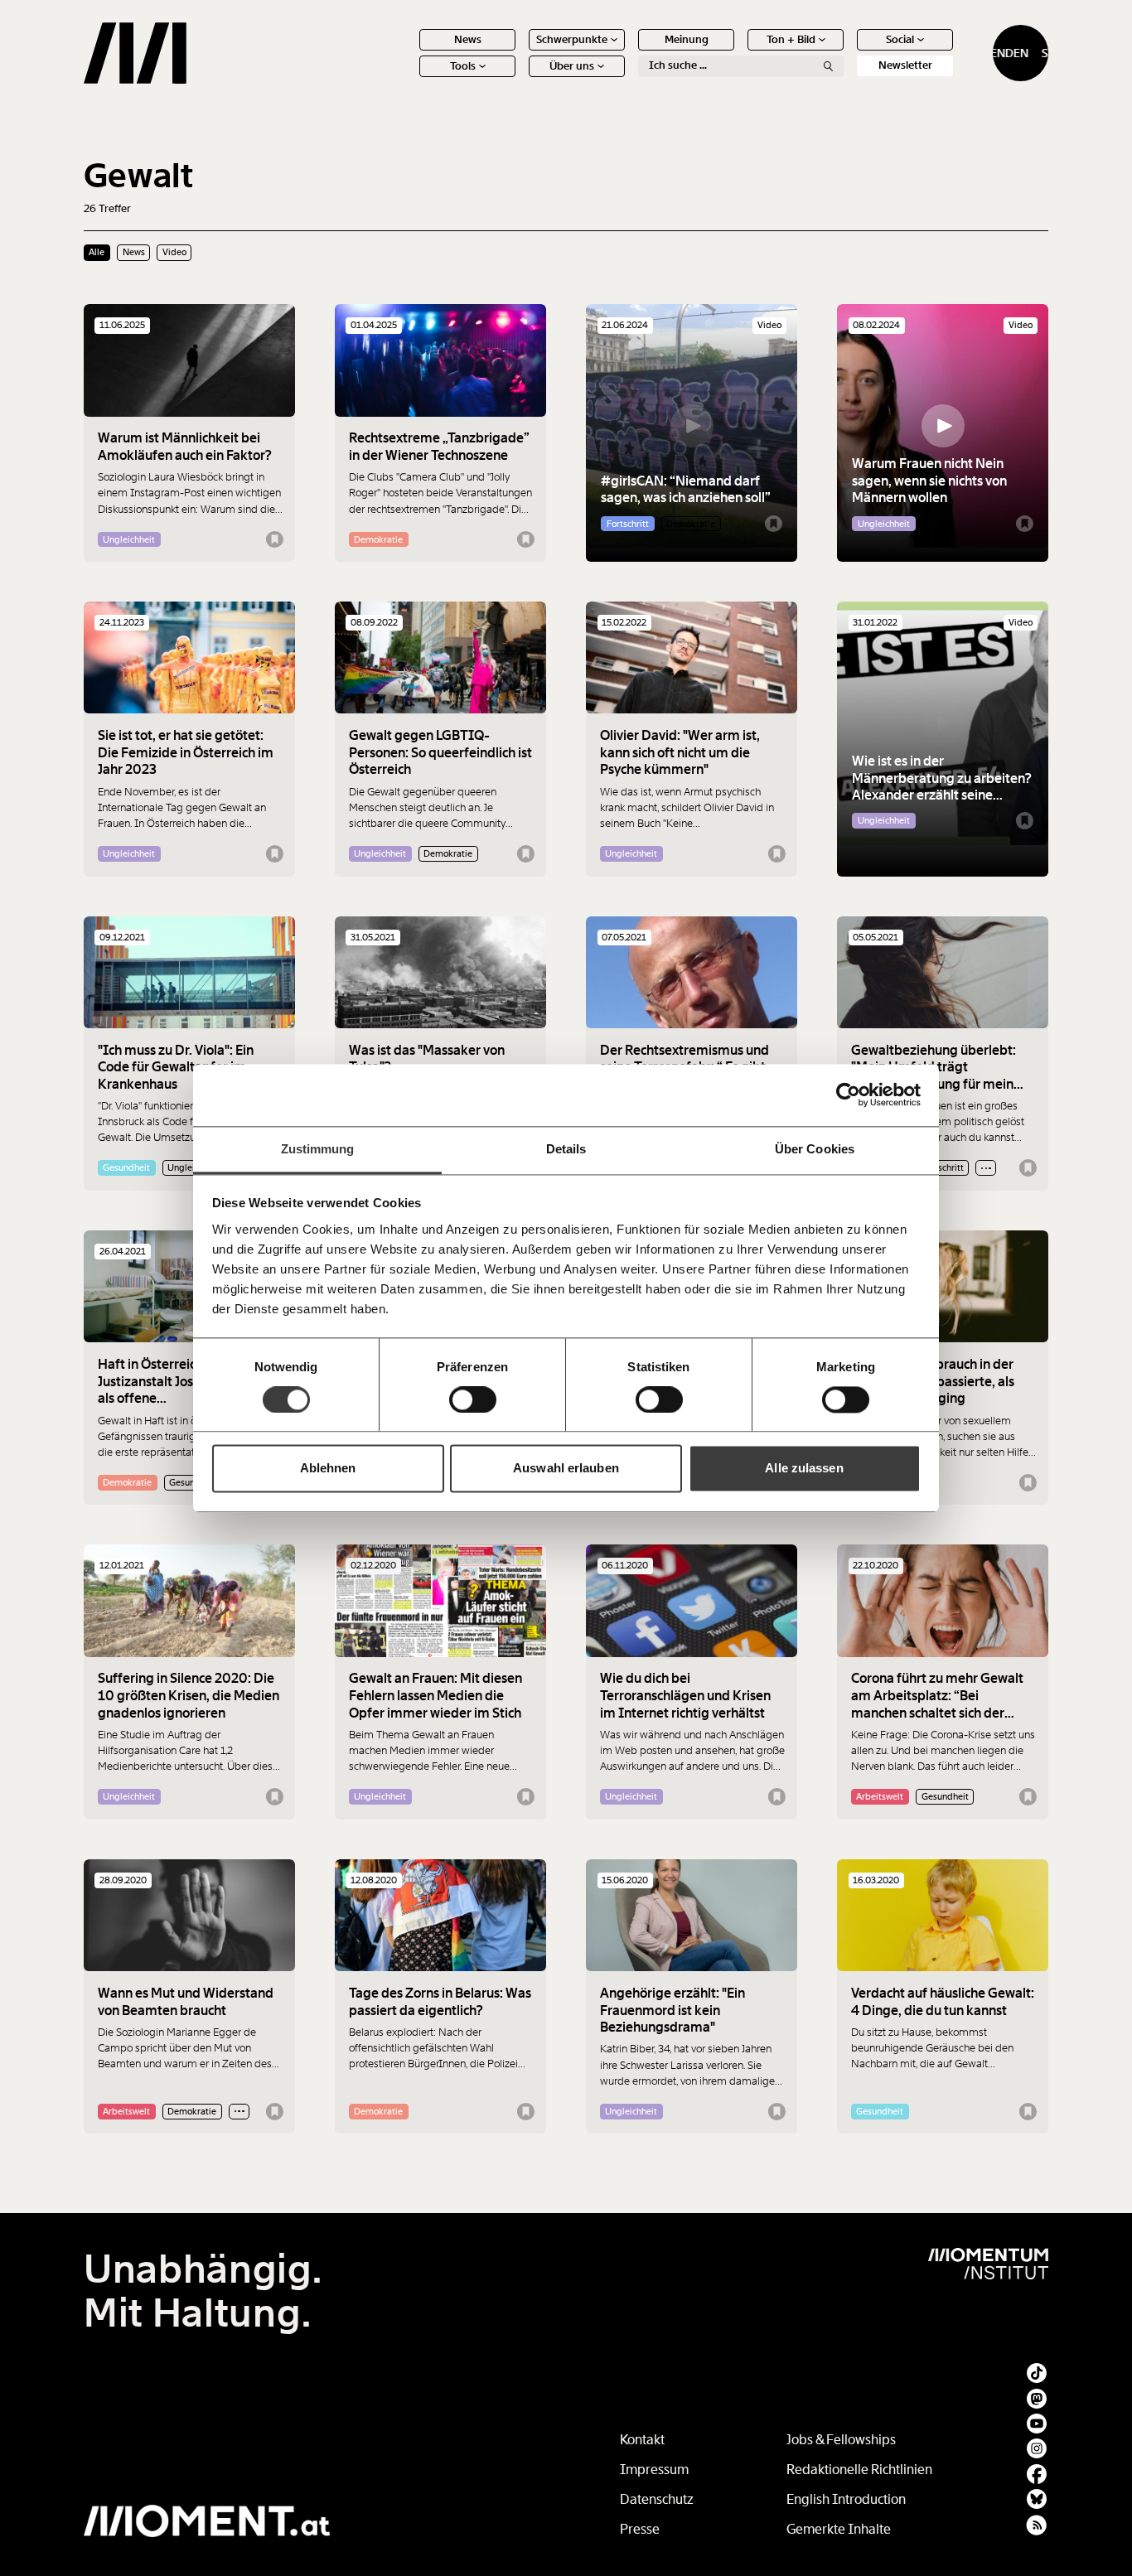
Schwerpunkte (572, 39)
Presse (640, 2529)
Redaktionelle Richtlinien (859, 2470)
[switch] (473, 1399)
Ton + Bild (791, 39)
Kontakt (642, 2440)
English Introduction (846, 2499)
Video (174, 252)
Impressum (654, 2470)
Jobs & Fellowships (841, 2440)
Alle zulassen (804, 1469)
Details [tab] (566, 1149)
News (468, 39)
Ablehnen (328, 1469)
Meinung (687, 39)
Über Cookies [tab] (815, 1149)
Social (900, 39)
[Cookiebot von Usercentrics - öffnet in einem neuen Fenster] (848, 1095)
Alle (97, 252)
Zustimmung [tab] (318, 1149)
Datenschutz (657, 2499)
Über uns (572, 66)
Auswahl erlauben (566, 1469)
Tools (463, 66)
